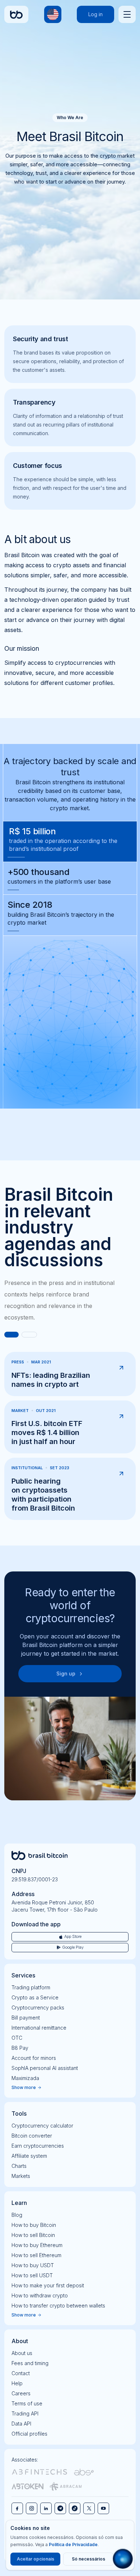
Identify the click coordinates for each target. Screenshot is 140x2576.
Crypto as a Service (35, 1997)
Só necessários (88, 2559)
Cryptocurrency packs (38, 2007)
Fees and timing (30, 2363)
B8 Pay (20, 2048)
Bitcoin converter (32, 2136)
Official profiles (29, 2434)
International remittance (39, 2028)
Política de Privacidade (73, 2545)
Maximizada (25, 2078)
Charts (19, 2166)
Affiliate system (29, 2156)
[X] (89, 2508)
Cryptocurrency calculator (42, 2126)
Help (17, 2383)
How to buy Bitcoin (34, 2225)
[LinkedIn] (46, 2508)
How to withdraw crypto (40, 2295)
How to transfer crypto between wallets (58, 2306)
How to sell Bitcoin (33, 2235)
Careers (21, 2393)
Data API (21, 2424)
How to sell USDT (32, 2275)
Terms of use (27, 2403)
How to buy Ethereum (37, 2245)
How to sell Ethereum (36, 2255)
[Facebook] (17, 2508)
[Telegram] (60, 2508)
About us (22, 2353)
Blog (17, 2215)
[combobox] (53, 14)
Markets (21, 2176)
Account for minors (34, 2058)
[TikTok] (75, 2508)
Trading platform (31, 1987)
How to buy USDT (33, 2265)
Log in (95, 14)
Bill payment (26, 2018)
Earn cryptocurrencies (38, 2146)
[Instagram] (32, 2508)
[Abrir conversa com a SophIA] (123, 2559)
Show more (24, 2087)
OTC (17, 2038)
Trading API (25, 2413)
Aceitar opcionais (36, 2559)
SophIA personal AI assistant (45, 2068)
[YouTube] (103, 2508)
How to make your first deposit (48, 2285)
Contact (21, 2373)
